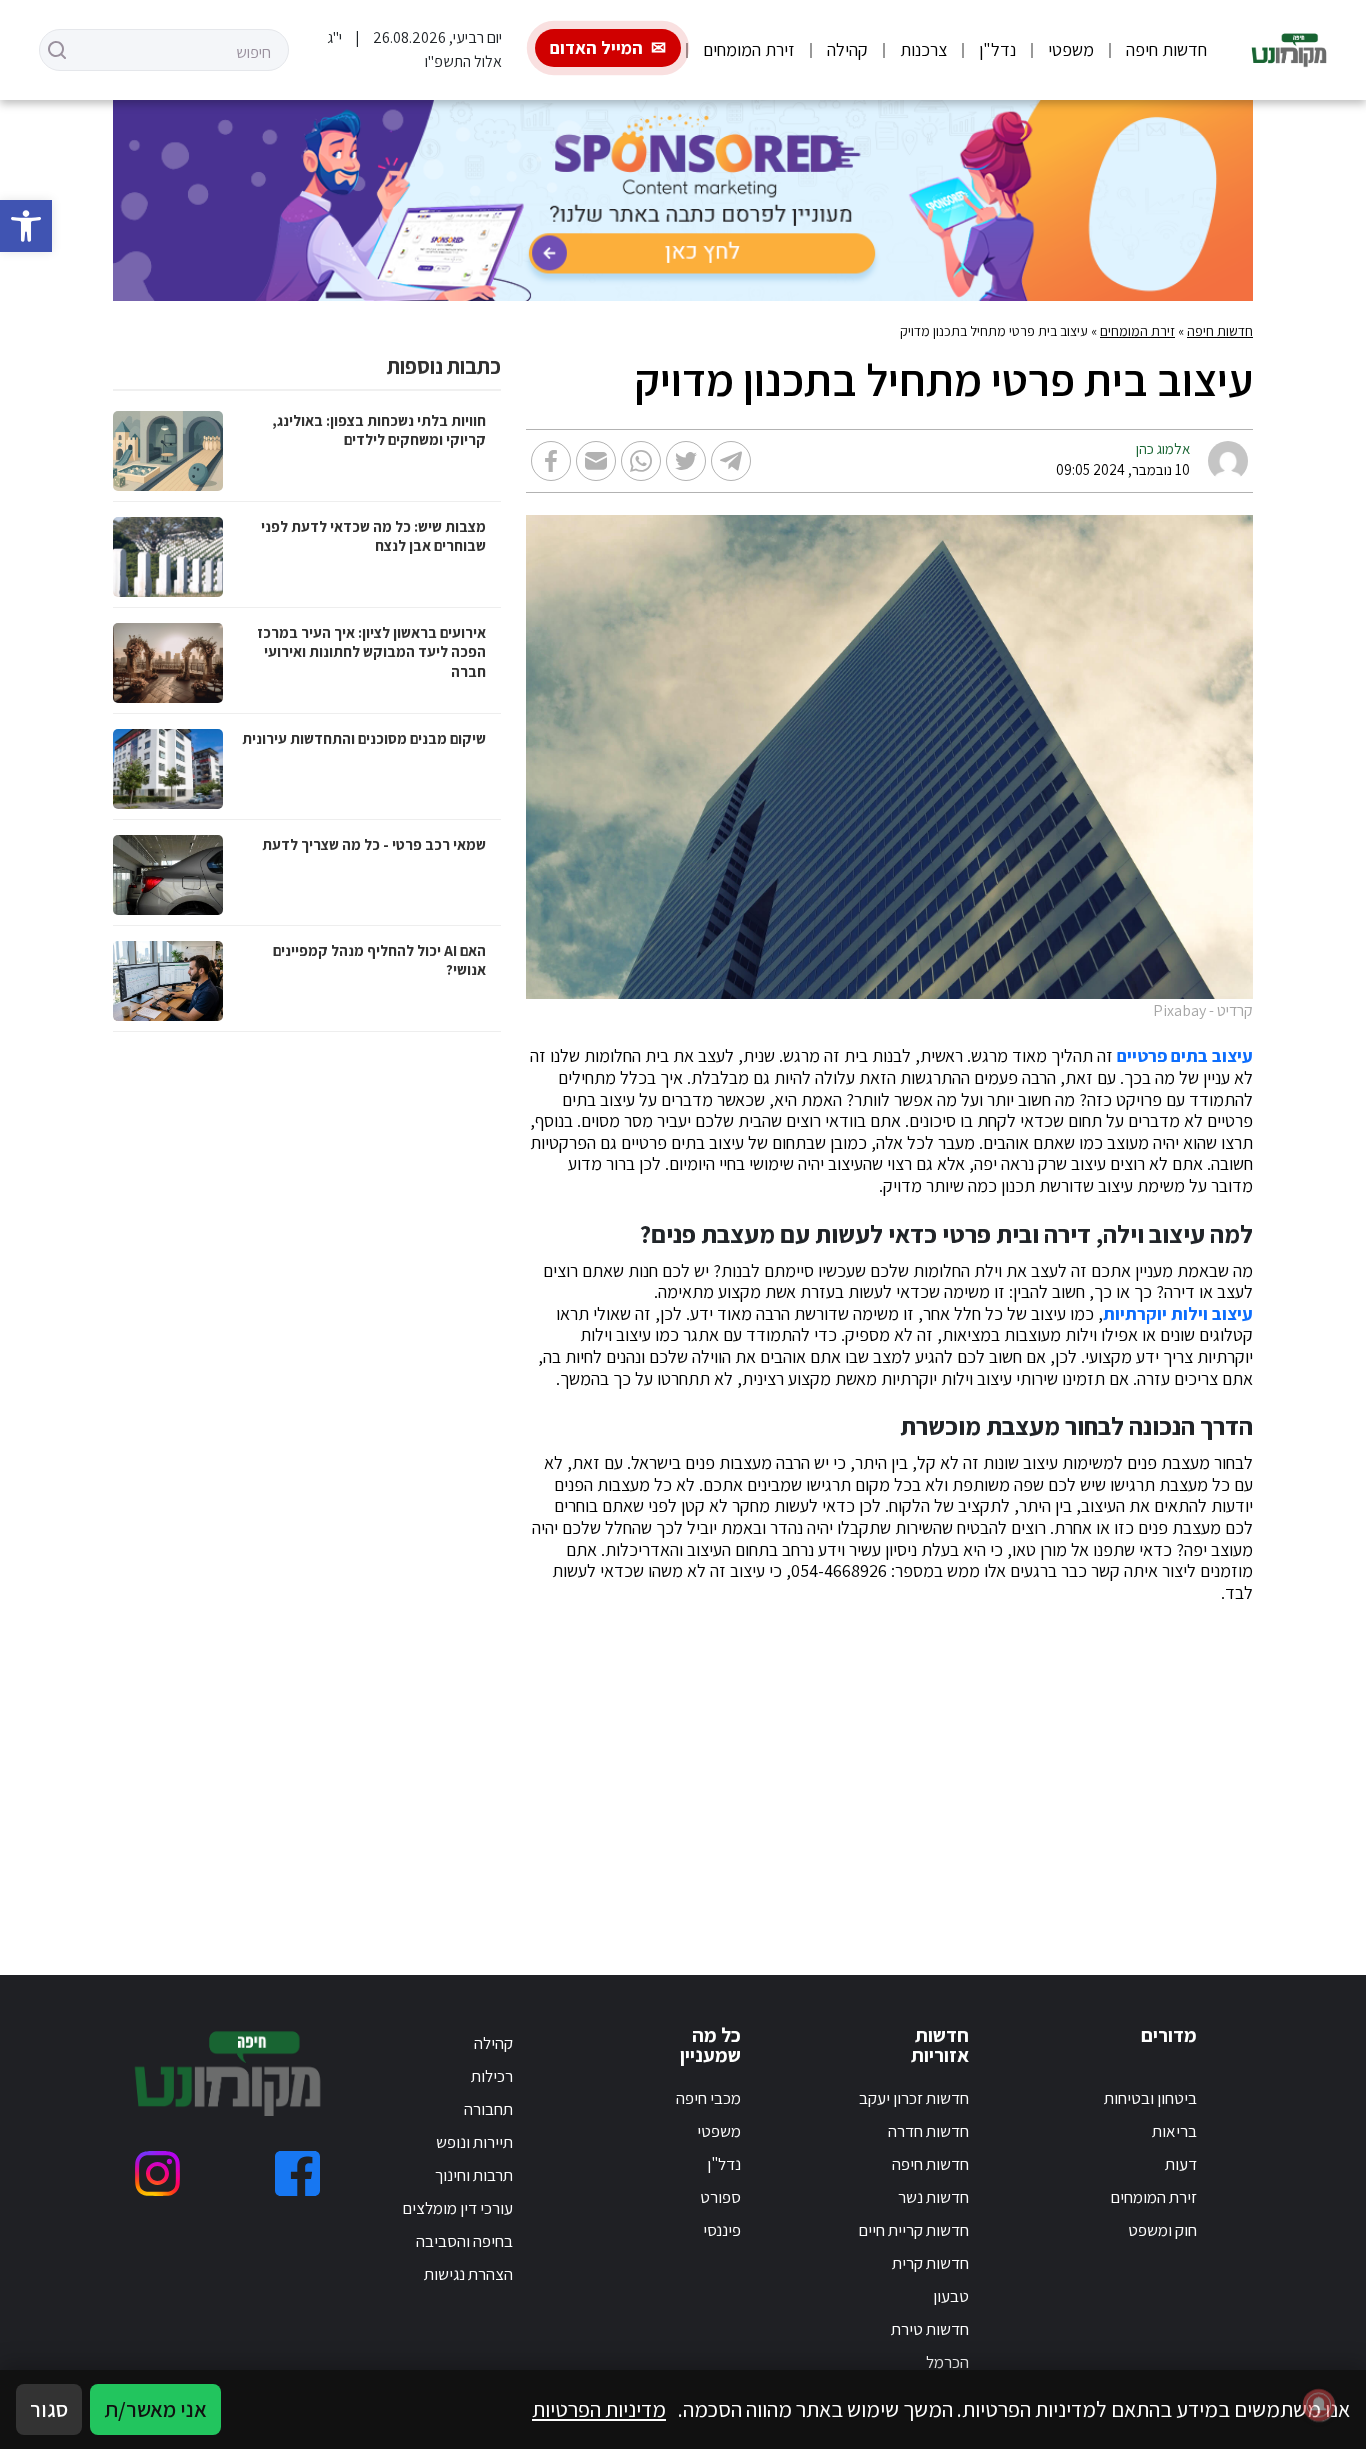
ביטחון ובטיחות (1150, 2098)
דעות (1181, 2164)
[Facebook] (297, 2173)
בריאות (1174, 2131)
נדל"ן (997, 49)
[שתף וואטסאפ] (641, 461)
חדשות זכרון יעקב (914, 2098)
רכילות (492, 2076)
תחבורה (488, 2109)
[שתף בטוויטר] (686, 461)
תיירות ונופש (474, 2142)
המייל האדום (596, 47)
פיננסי (722, 2230)
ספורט (720, 2197)
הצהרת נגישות (468, 2274)
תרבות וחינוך (474, 2175)
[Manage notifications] (1319, 2405)
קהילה (847, 49)
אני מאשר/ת (155, 2409)
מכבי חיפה (708, 2098)
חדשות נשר (933, 2197)
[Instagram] (157, 2173)
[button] (26, 226)
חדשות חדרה (928, 2131)
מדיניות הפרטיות (599, 2409)
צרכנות (923, 49)
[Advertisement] (683, 1765)
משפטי (1071, 49)
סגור (49, 2409)
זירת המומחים (749, 49)
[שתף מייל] (596, 461)
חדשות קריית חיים (913, 2230)
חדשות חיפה (1166, 49)
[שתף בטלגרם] (731, 461)
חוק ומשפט (1162, 2230)
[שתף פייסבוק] (551, 461)
